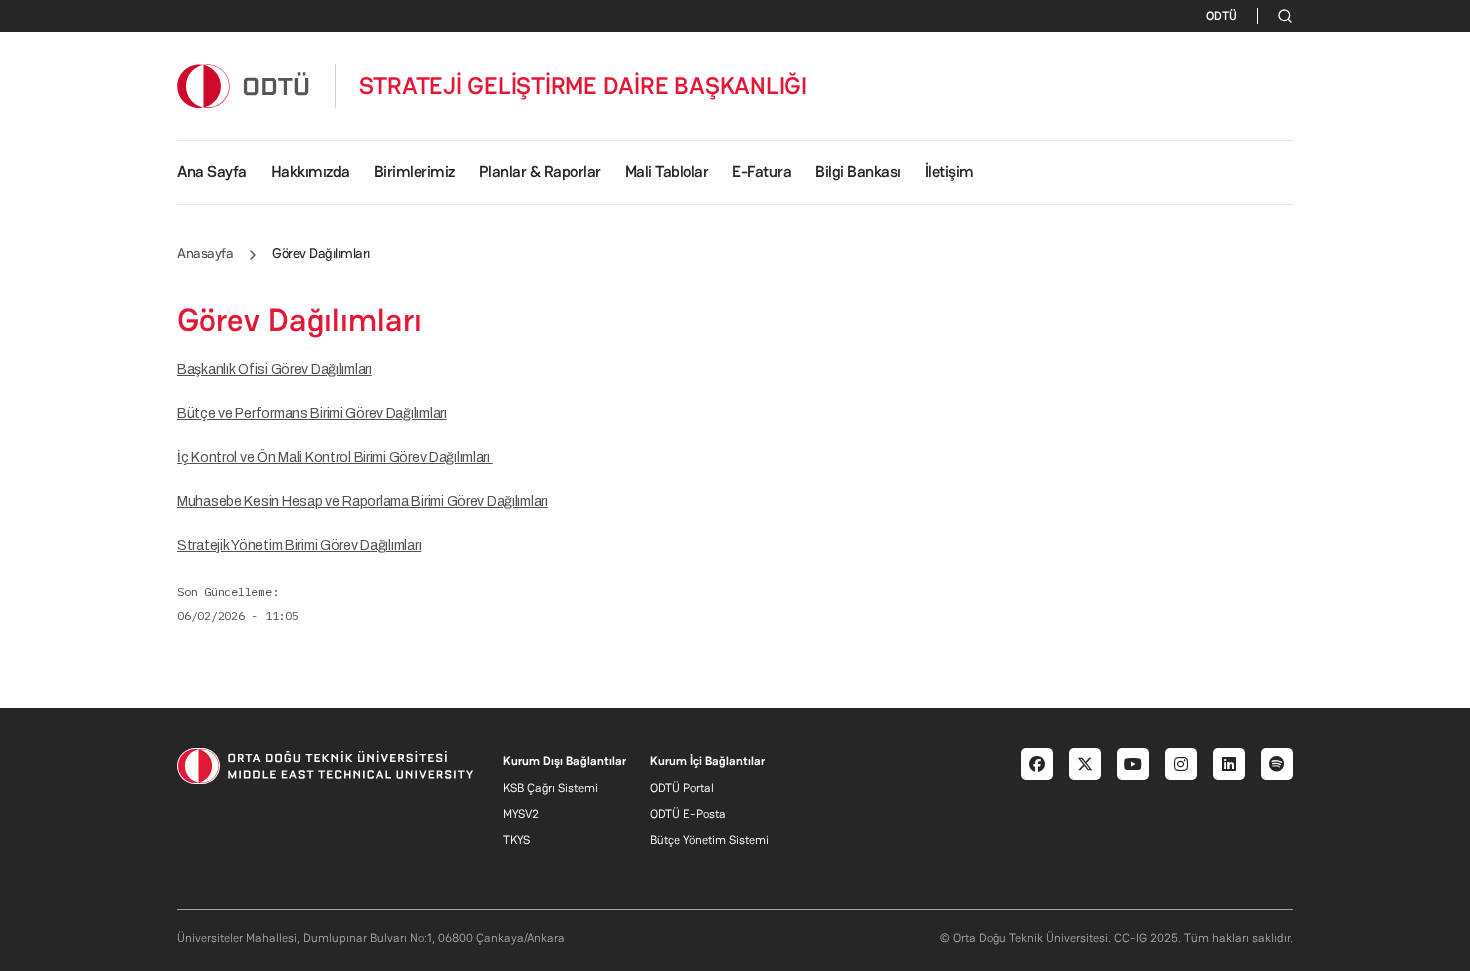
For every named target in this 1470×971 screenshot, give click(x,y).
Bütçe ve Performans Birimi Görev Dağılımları (312, 413)
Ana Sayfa (212, 171)
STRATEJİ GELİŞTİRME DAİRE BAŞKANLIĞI (583, 86)
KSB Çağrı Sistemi (550, 788)
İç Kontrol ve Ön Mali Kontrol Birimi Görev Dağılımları (335, 457)
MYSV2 (521, 814)
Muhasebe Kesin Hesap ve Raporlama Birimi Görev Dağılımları (362, 501)
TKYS (516, 840)
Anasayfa (205, 253)
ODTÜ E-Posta (688, 814)
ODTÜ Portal (682, 788)
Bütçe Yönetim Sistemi (709, 840)
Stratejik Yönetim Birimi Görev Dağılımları (299, 545)
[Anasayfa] (244, 85)
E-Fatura (761, 171)
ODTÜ (1221, 16)
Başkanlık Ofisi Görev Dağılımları (274, 369)
